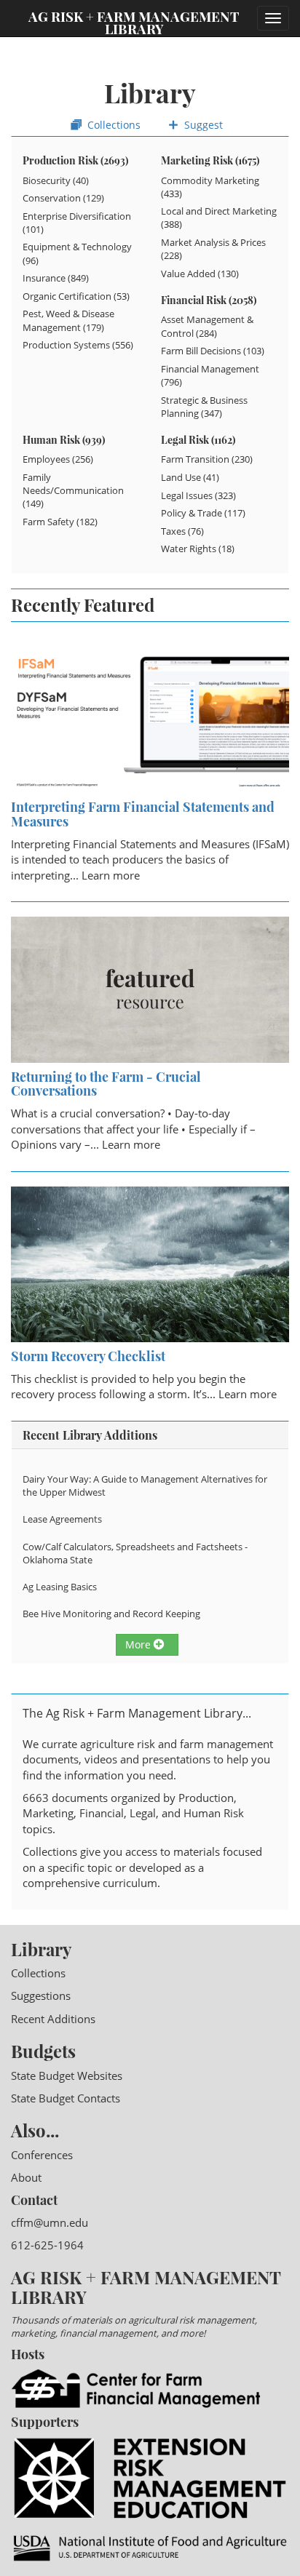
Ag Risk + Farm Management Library (134, 22)
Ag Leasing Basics (60, 1587)
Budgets (43, 2051)
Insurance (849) (56, 278)
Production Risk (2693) (75, 160)
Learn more (111, 875)
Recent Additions (53, 2019)
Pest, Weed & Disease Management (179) (68, 320)
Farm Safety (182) (60, 522)
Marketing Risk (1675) (210, 160)
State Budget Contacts (66, 2098)
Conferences (42, 2155)
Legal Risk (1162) (198, 440)
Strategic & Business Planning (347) (204, 407)
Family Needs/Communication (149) (73, 490)
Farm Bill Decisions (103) (213, 351)
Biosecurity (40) (56, 180)
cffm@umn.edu (50, 2222)
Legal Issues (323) (198, 495)
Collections (112, 125)
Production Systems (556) (78, 345)
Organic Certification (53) (76, 296)
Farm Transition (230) (207, 459)
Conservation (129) (63, 198)
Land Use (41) (190, 477)
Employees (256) (58, 459)
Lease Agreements (62, 1519)
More (139, 1644)
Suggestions (41, 1995)
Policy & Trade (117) (203, 513)
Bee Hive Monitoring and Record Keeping (111, 1614)
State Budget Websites (67, 2075)
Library (41, 1949)
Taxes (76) (182, 531)
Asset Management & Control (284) (207, 326)
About (26, 2177)
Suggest (202, 125)
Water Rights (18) (198, 549)
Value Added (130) (200, 274)
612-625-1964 (47, 2245)
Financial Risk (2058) (209, 300)
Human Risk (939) (64, 440)
